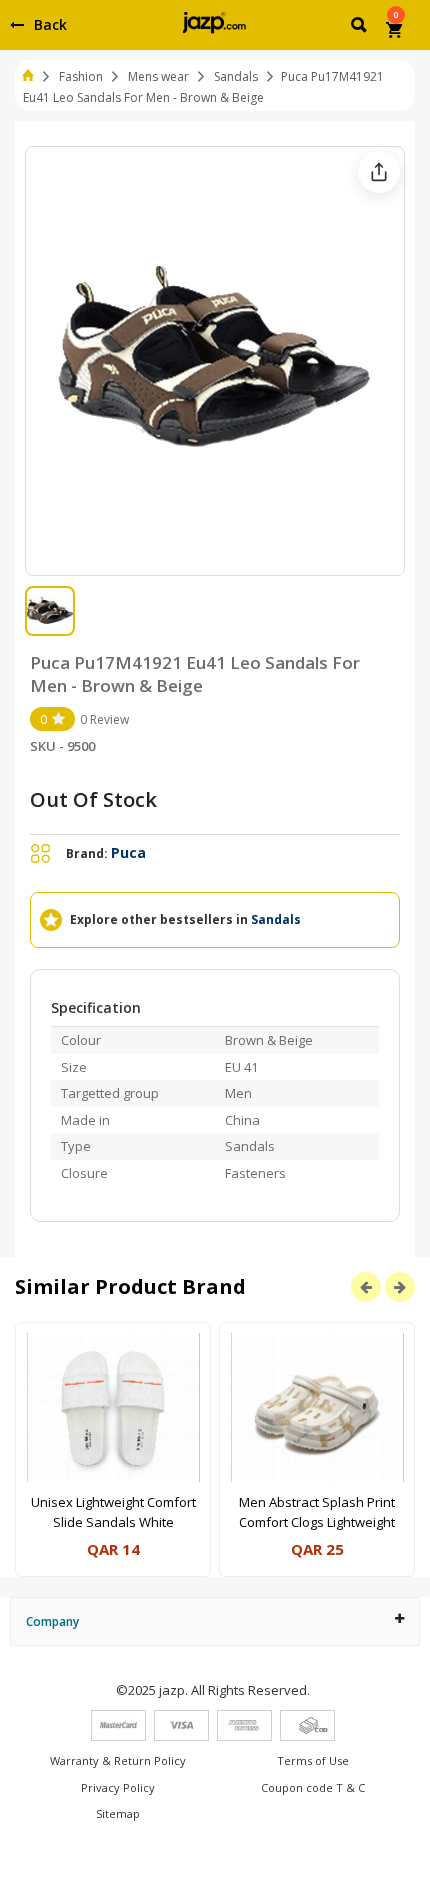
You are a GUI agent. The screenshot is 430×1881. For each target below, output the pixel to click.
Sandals (236, 76)
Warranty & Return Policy (118, 1760)
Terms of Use (313, 1760)
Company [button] (52, 1621)
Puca (128, 852)
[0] (395, 32)
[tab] (215, 1621)
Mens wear (158, 76)
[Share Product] (379, 172)
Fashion (81, 76)
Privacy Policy (118, 1787)
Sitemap (118, 1813)
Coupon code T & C (313, 1787)
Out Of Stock (93, 799)
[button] (360, 28)
